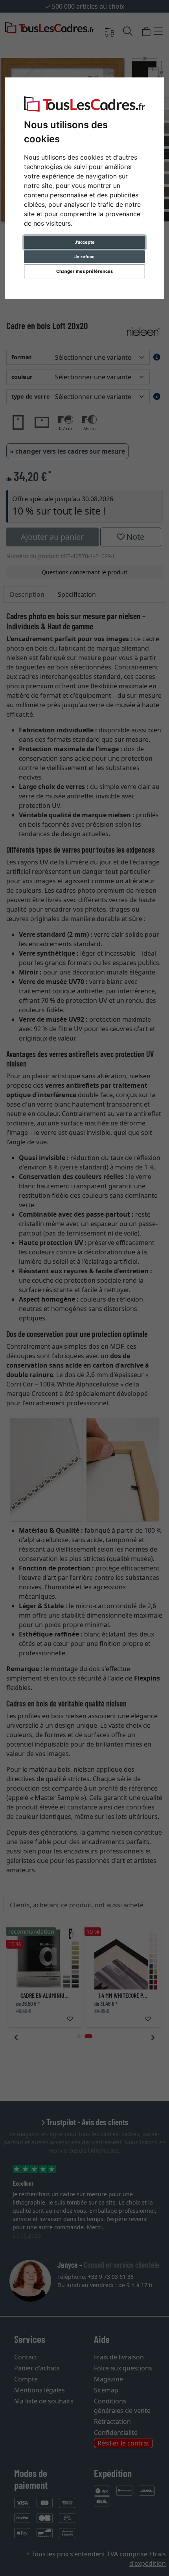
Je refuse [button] (84, 257)
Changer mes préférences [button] (84, 271)
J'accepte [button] (85, 242)
